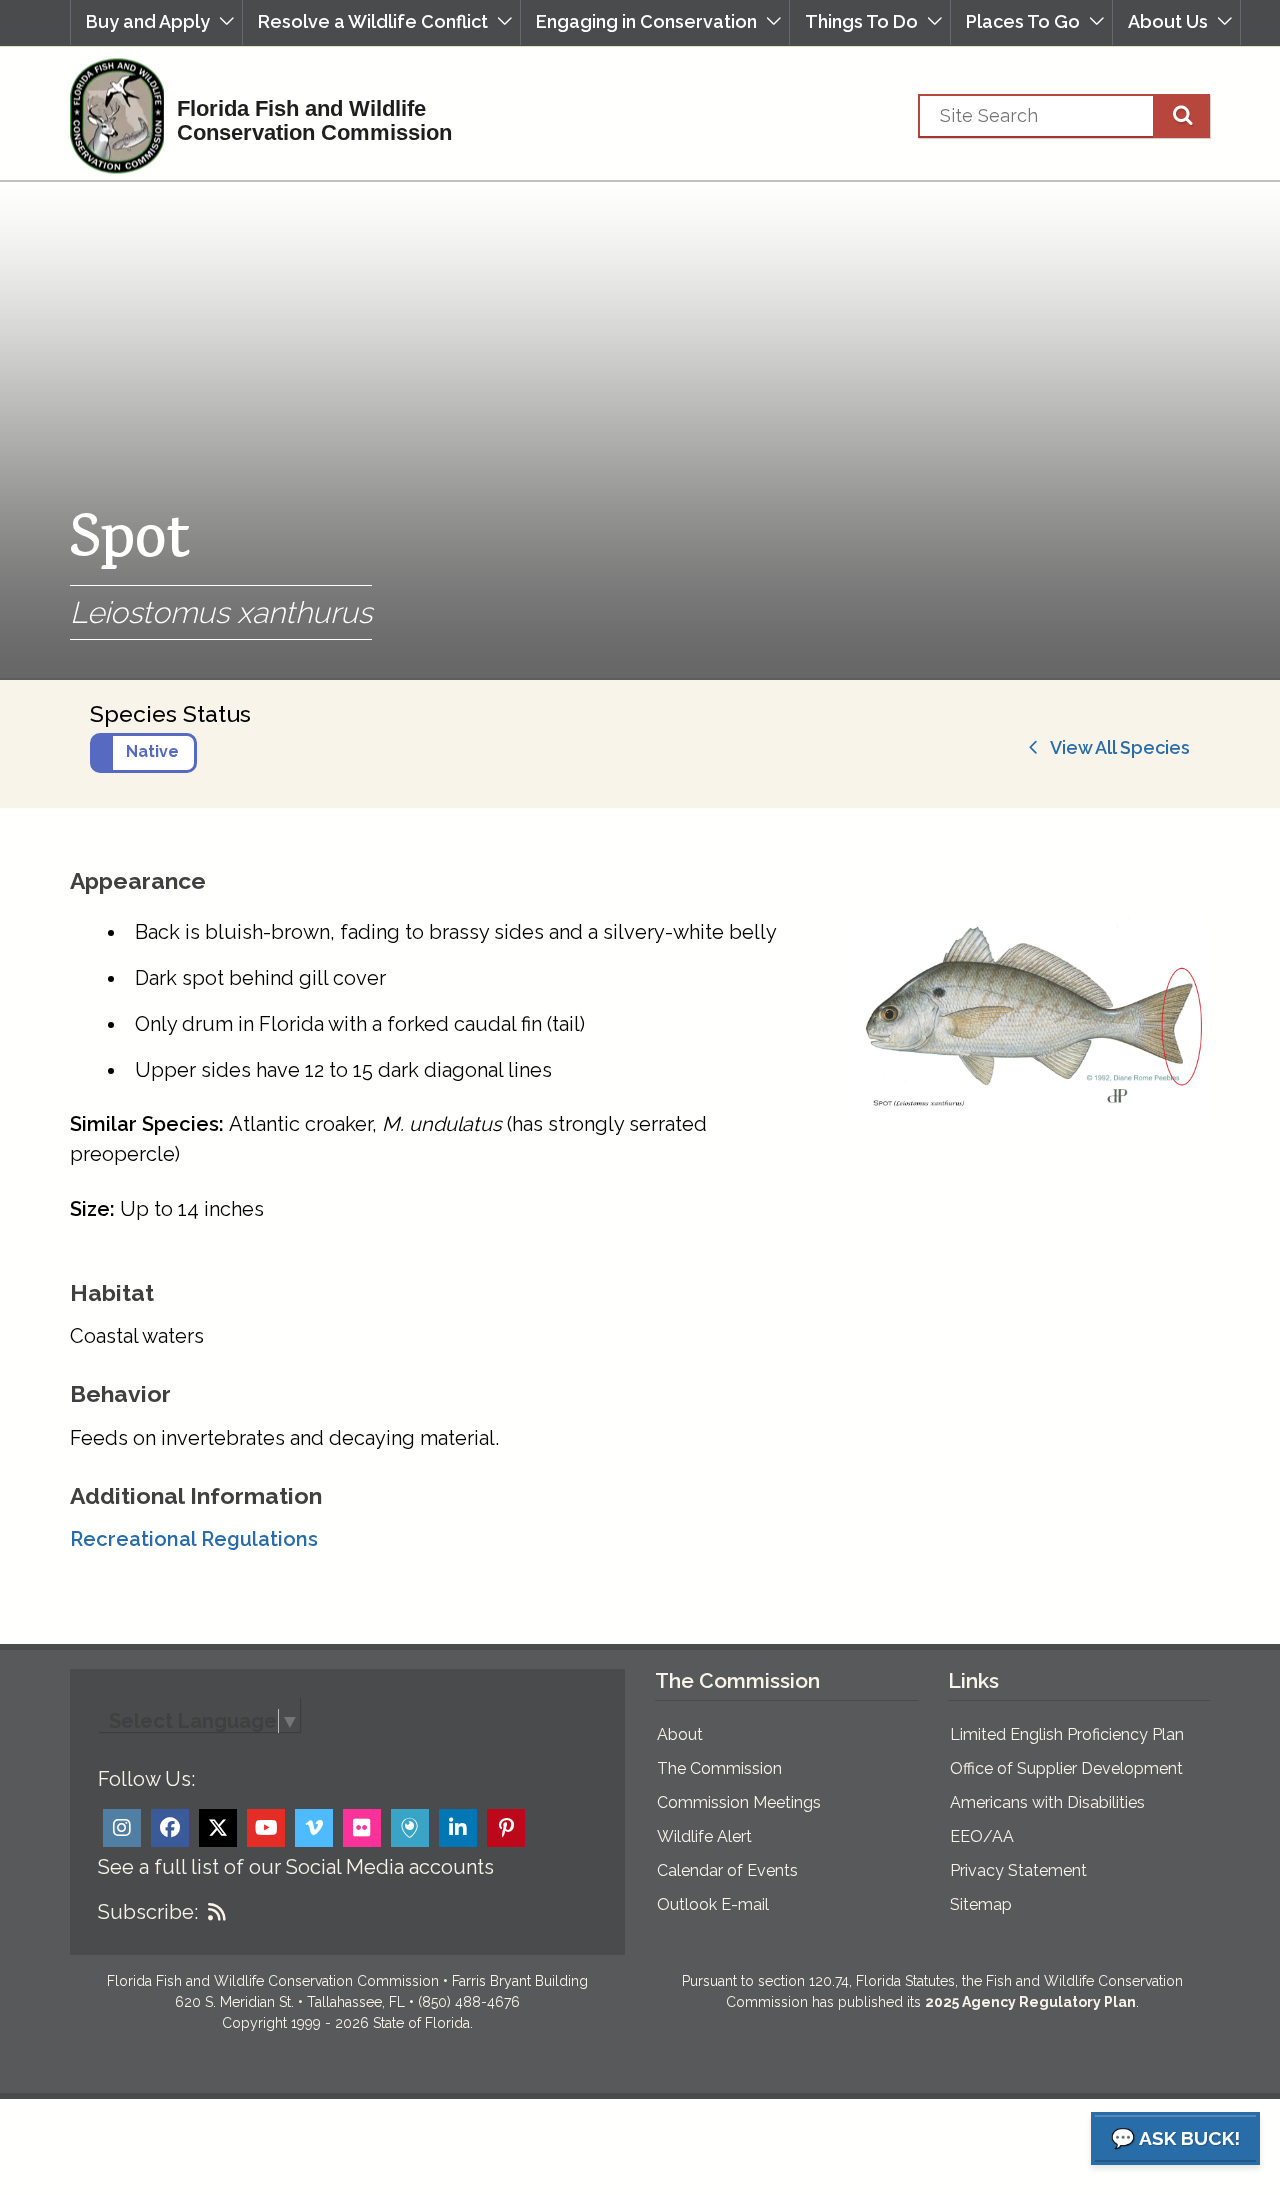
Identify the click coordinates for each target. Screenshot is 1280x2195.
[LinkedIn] (458, 1828)
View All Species (1114, 747)
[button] (156, 22)
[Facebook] (170, 1828)
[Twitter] (218, 1828)
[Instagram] (122, 1828)
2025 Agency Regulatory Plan (1030, 2002)
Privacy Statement (1018, 1870)
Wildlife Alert (704, 1836)
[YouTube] (266, 1828)
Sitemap (981, 1904)
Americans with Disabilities (1047, 1802)
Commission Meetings (739, 1802)
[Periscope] (410, 1828)
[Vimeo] (314, 1828)
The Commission (719, 1768)
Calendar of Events (727, 1870)
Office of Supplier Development (1066, 1768)
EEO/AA (982, 1836)
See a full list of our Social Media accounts (296, 1867)
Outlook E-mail (713, 1904)
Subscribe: (148, 1912)
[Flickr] (362, 1828)
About (680, 1734)
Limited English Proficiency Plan (1067, 1734)
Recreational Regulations (194, 1539)
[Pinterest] (506, 1828)
